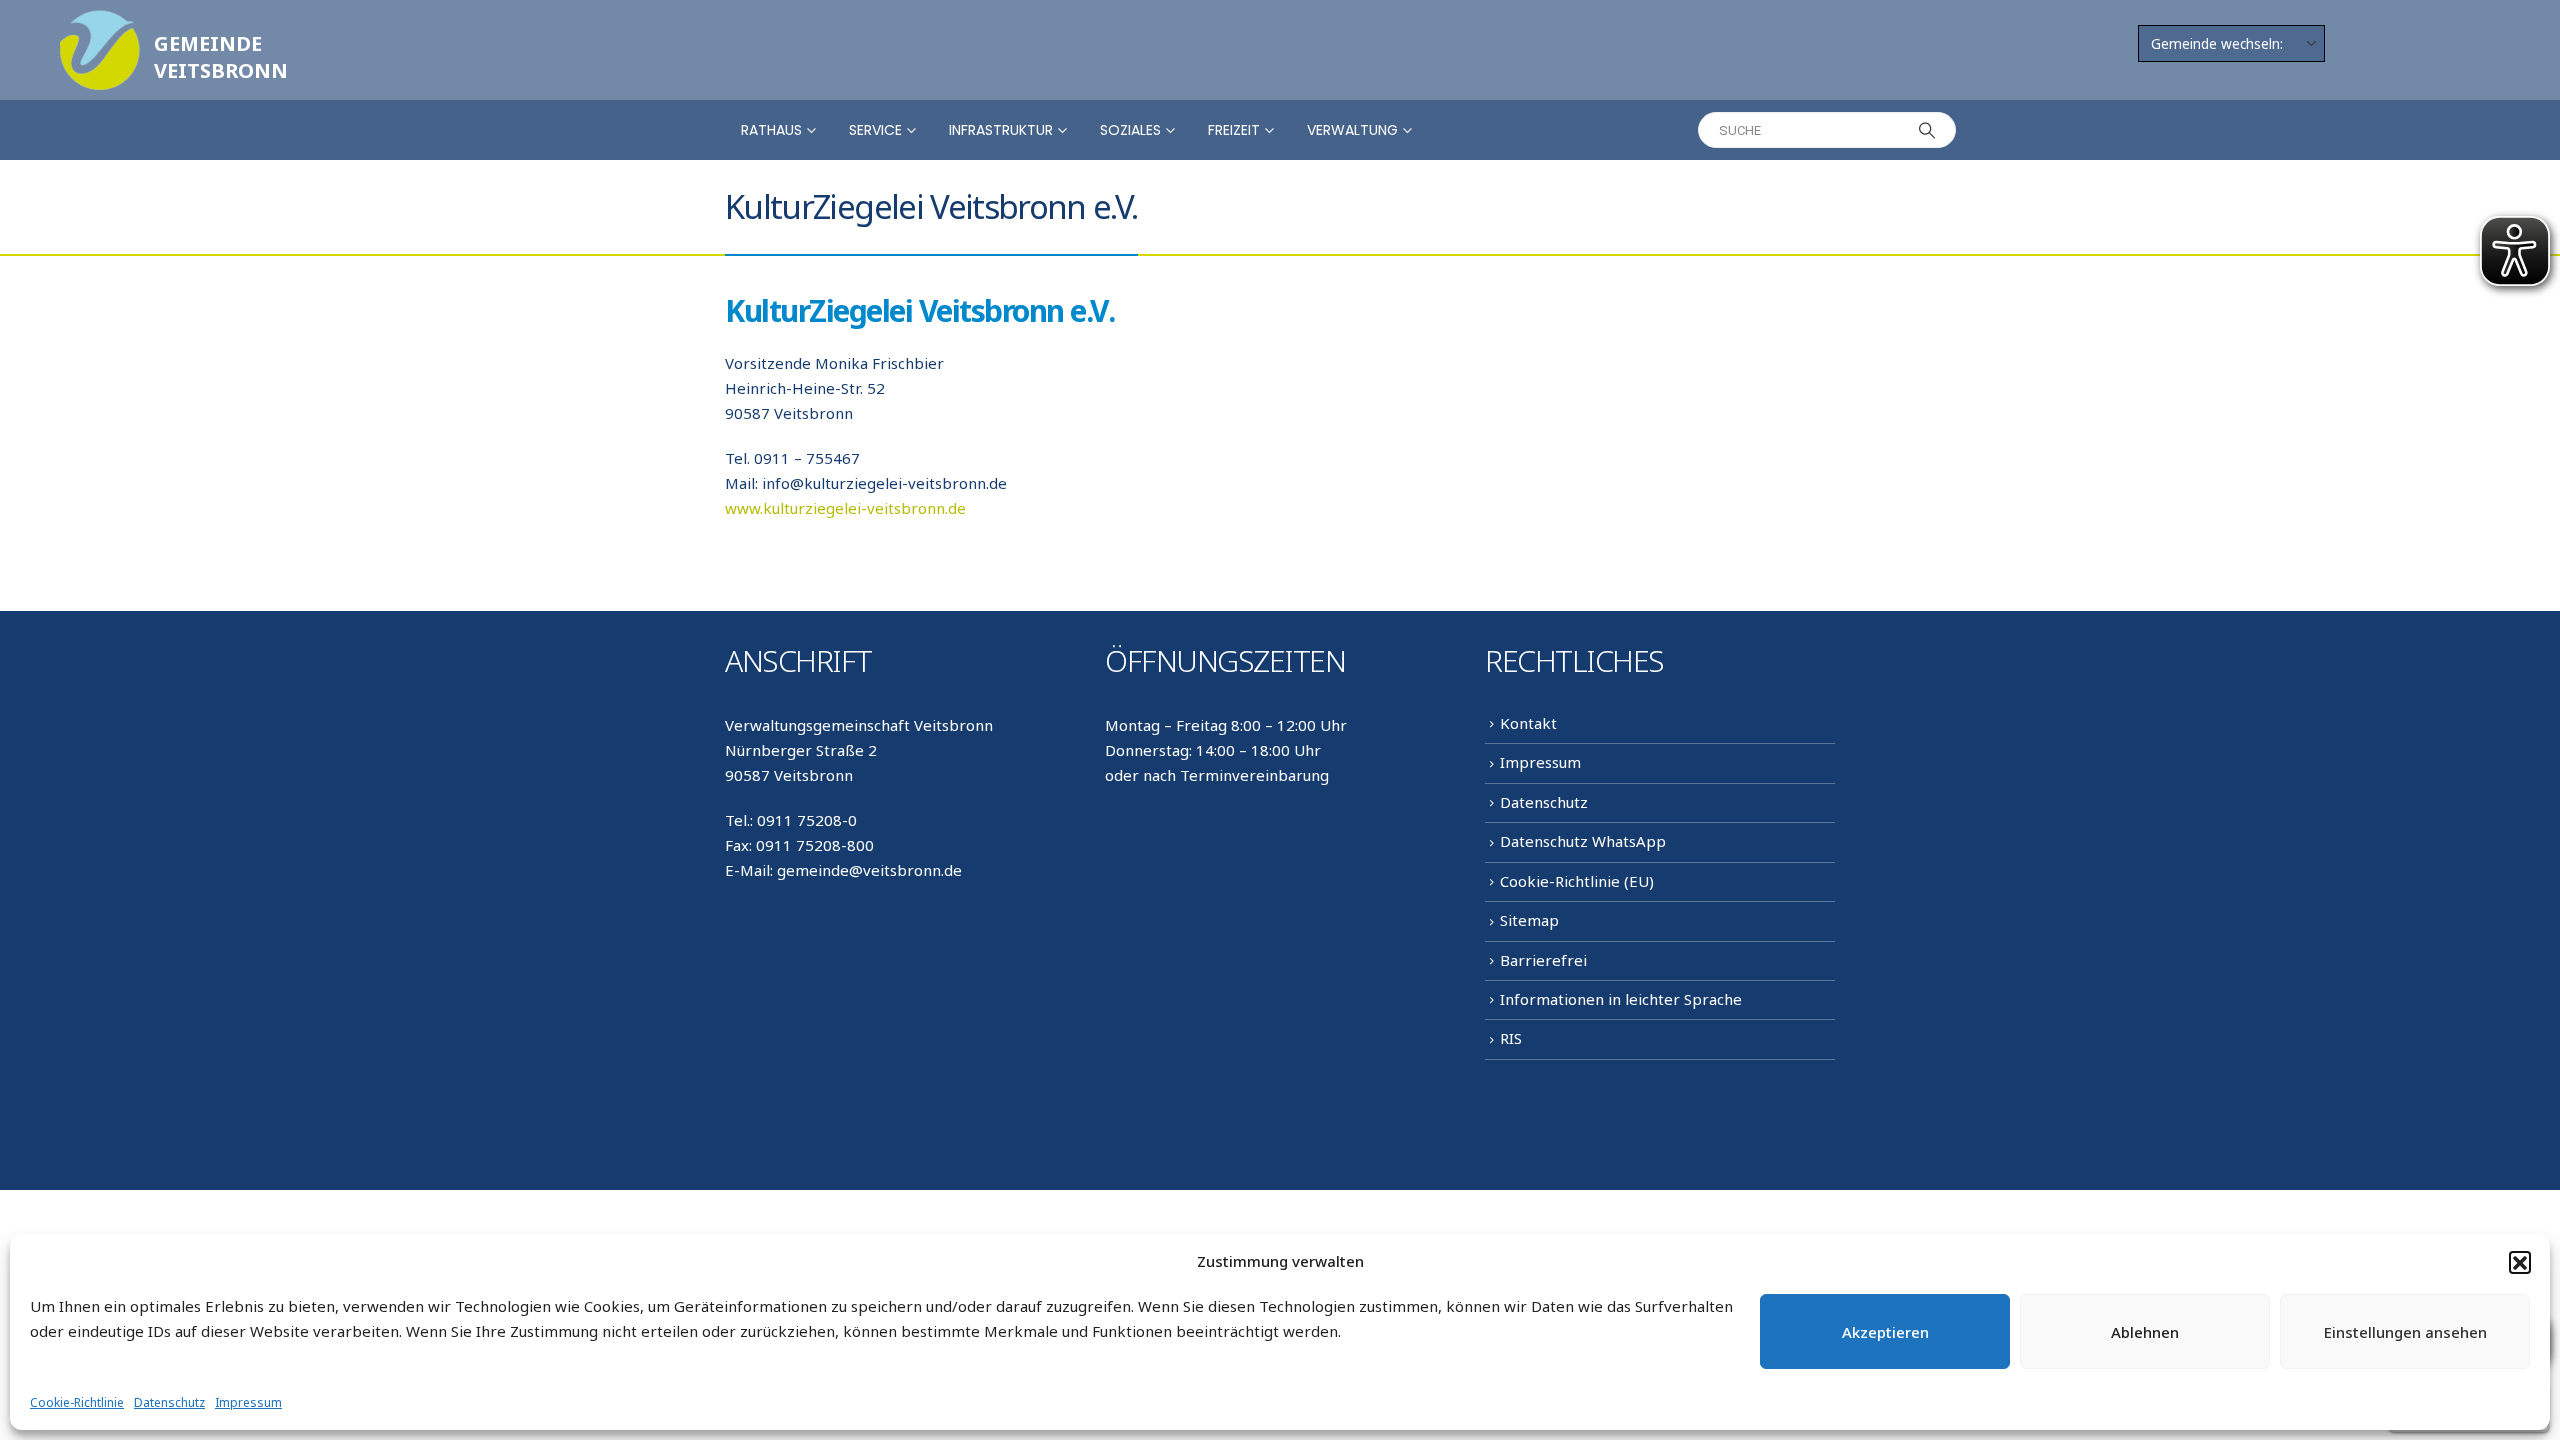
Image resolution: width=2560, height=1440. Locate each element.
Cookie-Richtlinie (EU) (1577, 881)
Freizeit (1234, 130)
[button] (2520, 1262)
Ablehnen (2145, 1332)
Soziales (1130, 130)
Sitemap (1529, 920)
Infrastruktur (1001, 130)
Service (875, 130)
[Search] (1927, 130)
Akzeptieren (1885, 1332)
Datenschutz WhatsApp (1583, 841)
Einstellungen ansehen (2405, 1332)
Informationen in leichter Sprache (1621, 999)
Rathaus (771, 130)
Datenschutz (169, 1402)
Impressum (248, 1402)
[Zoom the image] (100, 22)
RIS (1511, 1038)
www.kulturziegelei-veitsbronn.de (845, 508)
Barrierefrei (1543, 960)
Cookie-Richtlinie (77, 1402)
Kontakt (1528, 723)
